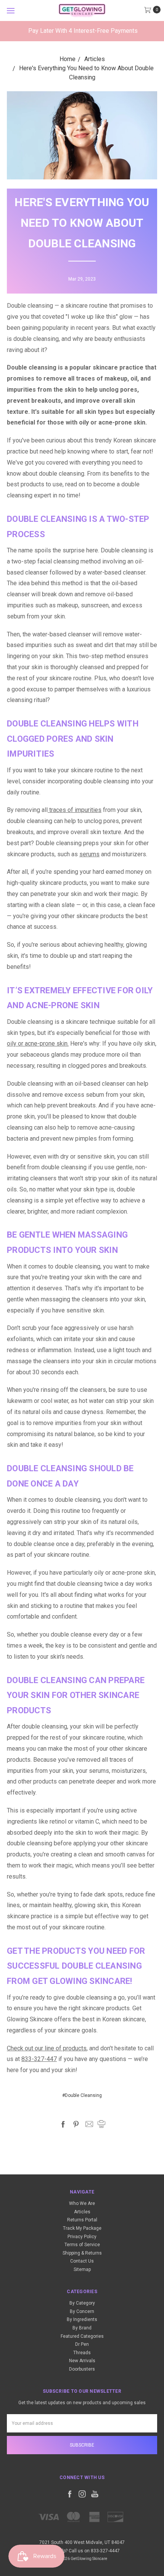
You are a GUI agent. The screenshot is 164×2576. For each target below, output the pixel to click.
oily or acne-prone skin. (38, 1043)
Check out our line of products (47, 2048)
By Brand (82, 2328)
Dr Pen (82, 2344)
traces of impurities (75, 810)
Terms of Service (82, 2245)
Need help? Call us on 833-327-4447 (82, 2551)
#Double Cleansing (82, 2095)
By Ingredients (82, 2319)
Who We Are (82, 2203)
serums (89, 854)
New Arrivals (82, 2361)
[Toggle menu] (10, 10)
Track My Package (82, 2228)
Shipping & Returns (82, 2253)
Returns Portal (82, 2220)
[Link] (82, 10)
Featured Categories (82, 2336)
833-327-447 (39, 2059)
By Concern (82, 2311)
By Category (82, 2303)
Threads (82, 2353)
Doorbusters (82, 2369)
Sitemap (82, 2269)
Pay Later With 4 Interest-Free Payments (83, 31)
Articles (82, 2212)
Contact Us (82, 2261)
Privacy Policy (82, 2237)
